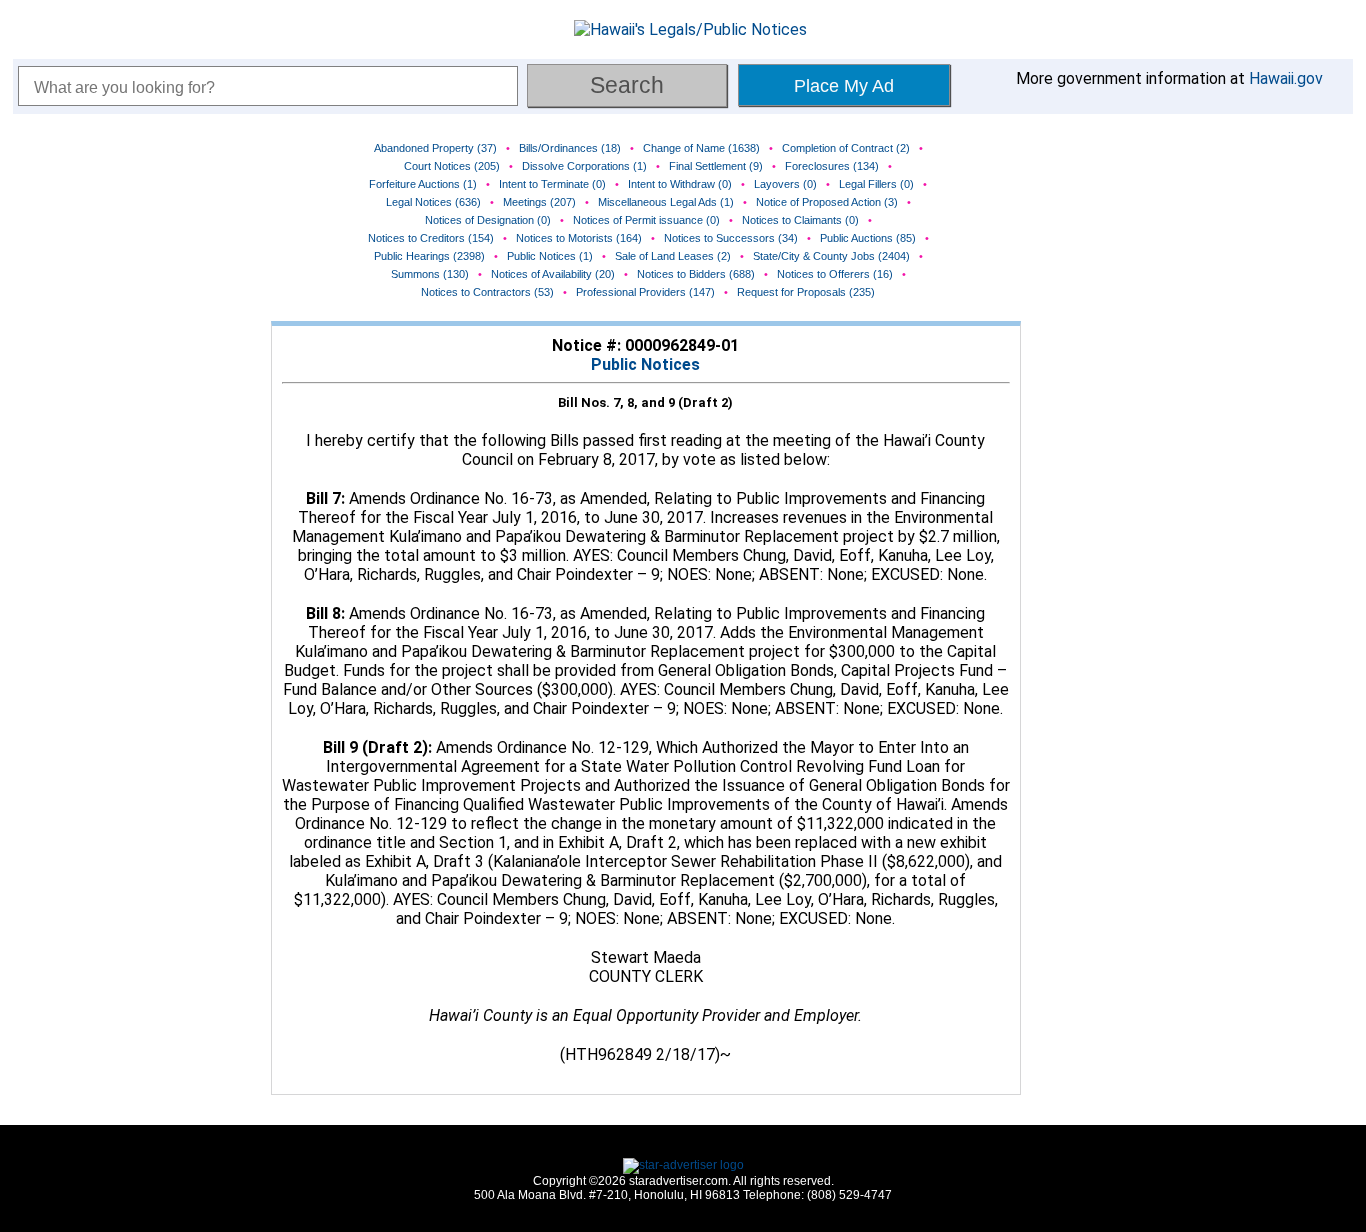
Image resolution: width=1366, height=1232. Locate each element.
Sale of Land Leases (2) (673, 256)
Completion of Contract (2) (846, 148)
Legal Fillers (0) (876, 184)
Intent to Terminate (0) (552, 184)
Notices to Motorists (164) (579, 238)
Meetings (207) (539, 202)
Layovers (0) (785, 184)
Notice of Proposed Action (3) (827, 202)
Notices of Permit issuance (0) (646, 220)
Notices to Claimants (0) (800, 220)
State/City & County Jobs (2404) (831, 256)
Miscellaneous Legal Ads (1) (666, 202)
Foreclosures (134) (832, 166)
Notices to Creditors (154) (431, 238)
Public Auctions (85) (868, 238)
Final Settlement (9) (716, 166)
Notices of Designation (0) (488, 220)
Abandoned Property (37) (435, 148)
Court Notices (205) (452, 166)
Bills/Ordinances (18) (570, 148)
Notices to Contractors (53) (487, 292)
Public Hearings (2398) (429, 256)
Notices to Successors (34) (731, 238)
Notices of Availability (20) (553, 274)
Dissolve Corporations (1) (584, 166)
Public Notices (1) (550, 256)
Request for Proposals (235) (806, 292)
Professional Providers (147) (645, 292)
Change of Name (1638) (701, 148)
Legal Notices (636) (433, 202)
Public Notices (645, 364)
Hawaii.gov (1286, 78)
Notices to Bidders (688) (696, 274)
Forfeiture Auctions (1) (423, 184)
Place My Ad (844, 86)
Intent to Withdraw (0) (680, 184)
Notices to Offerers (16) (835, 274)
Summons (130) (430, 274)
